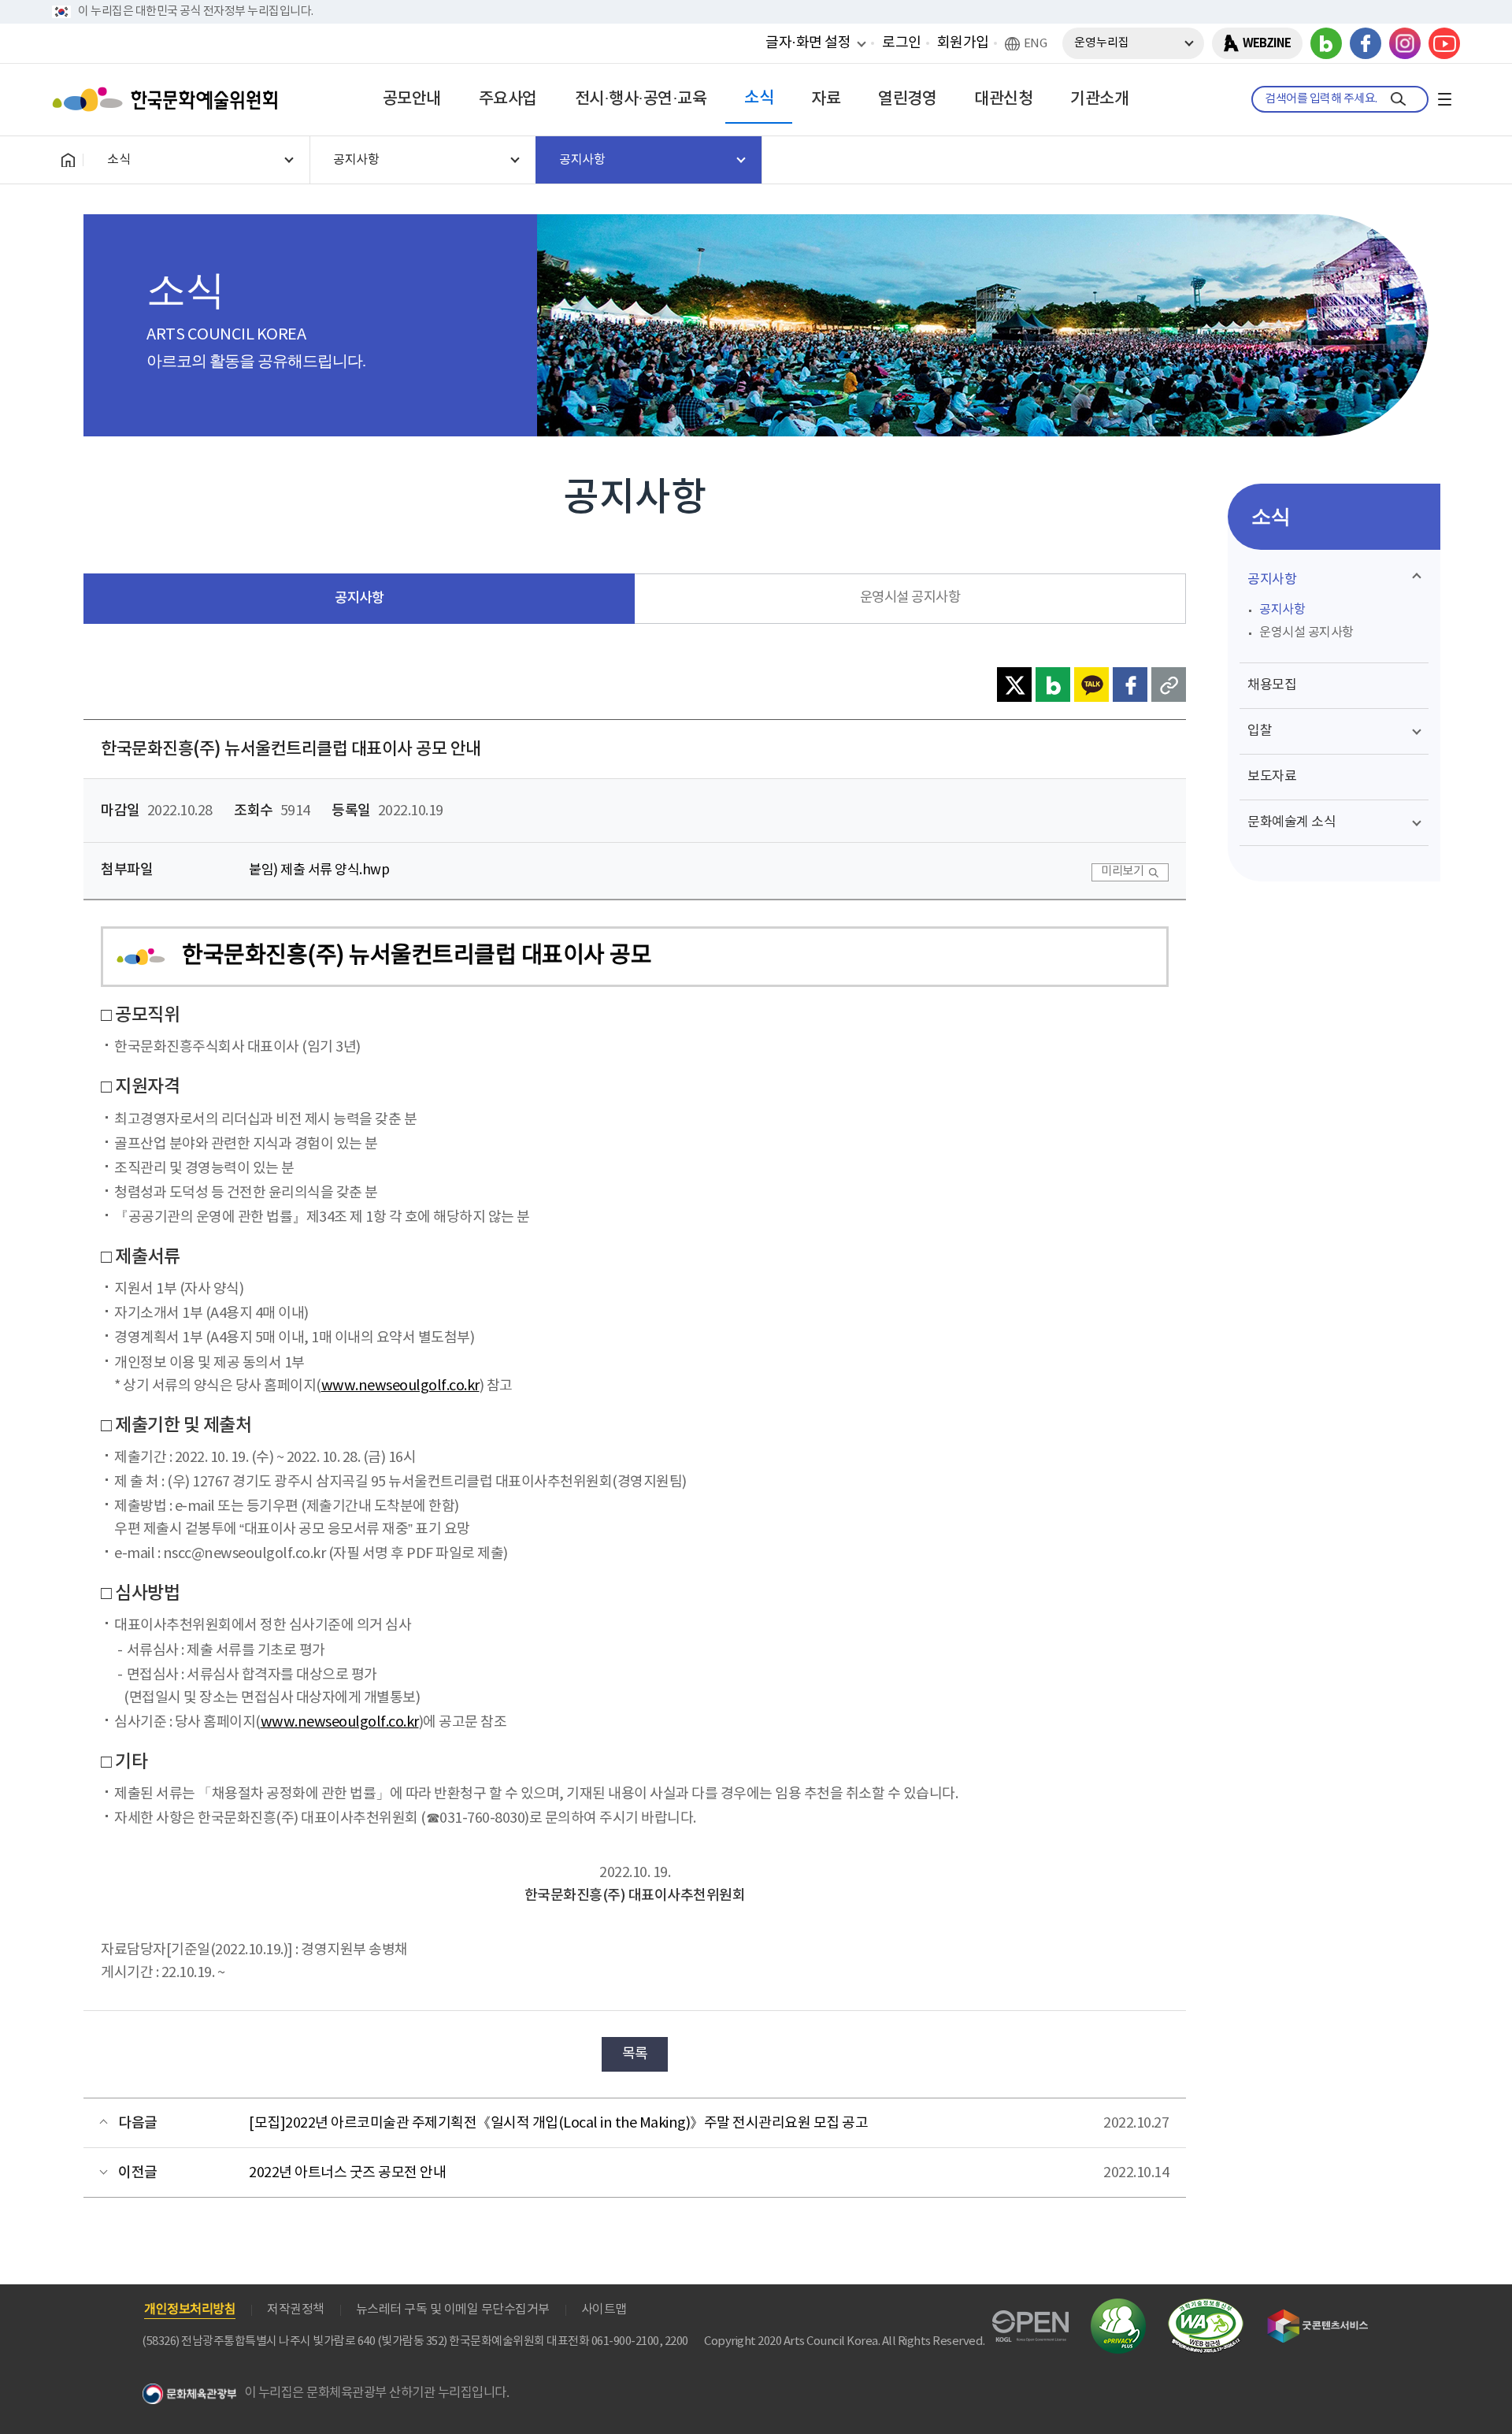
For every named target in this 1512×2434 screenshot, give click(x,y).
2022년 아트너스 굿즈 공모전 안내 (347, 2173)
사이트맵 (604, 2310)
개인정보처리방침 (190, 2310)
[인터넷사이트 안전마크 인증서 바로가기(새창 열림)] (1118, 2308)
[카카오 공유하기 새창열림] (1091, 685)
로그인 (902, 43)
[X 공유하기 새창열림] (1014, 685)
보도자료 (1272, 777)
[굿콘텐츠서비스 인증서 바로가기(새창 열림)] (1318, 2316)
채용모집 (1272, 685)
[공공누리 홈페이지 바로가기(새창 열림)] (1030, 2319)
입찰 (1260, 731)
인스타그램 (1405, 43)
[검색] (1398, 99)
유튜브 (1444, 43)
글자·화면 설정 (808, 43)
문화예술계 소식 (1291, 822)
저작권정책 (296, 2310)
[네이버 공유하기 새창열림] (1053, 685)
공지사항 (359, 598)
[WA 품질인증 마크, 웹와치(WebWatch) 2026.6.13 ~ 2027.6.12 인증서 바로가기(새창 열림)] (1206, 2306)
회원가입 (963, 43)
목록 (635, 2054)
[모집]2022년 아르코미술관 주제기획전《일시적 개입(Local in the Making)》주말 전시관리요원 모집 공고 (558, 2123)
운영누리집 (1102, 43)
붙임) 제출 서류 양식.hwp (319, 870)
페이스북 (1366, 43)
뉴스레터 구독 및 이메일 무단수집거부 (453, 2310)
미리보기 (1122, 872)
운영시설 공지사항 (910, 598)
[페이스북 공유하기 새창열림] (1130, 685)
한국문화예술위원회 (169, 99)
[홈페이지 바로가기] (68, 160)
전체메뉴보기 (1444, 99)
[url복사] (1169, 685)
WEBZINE (1267, 43)
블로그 (1326, 43)
